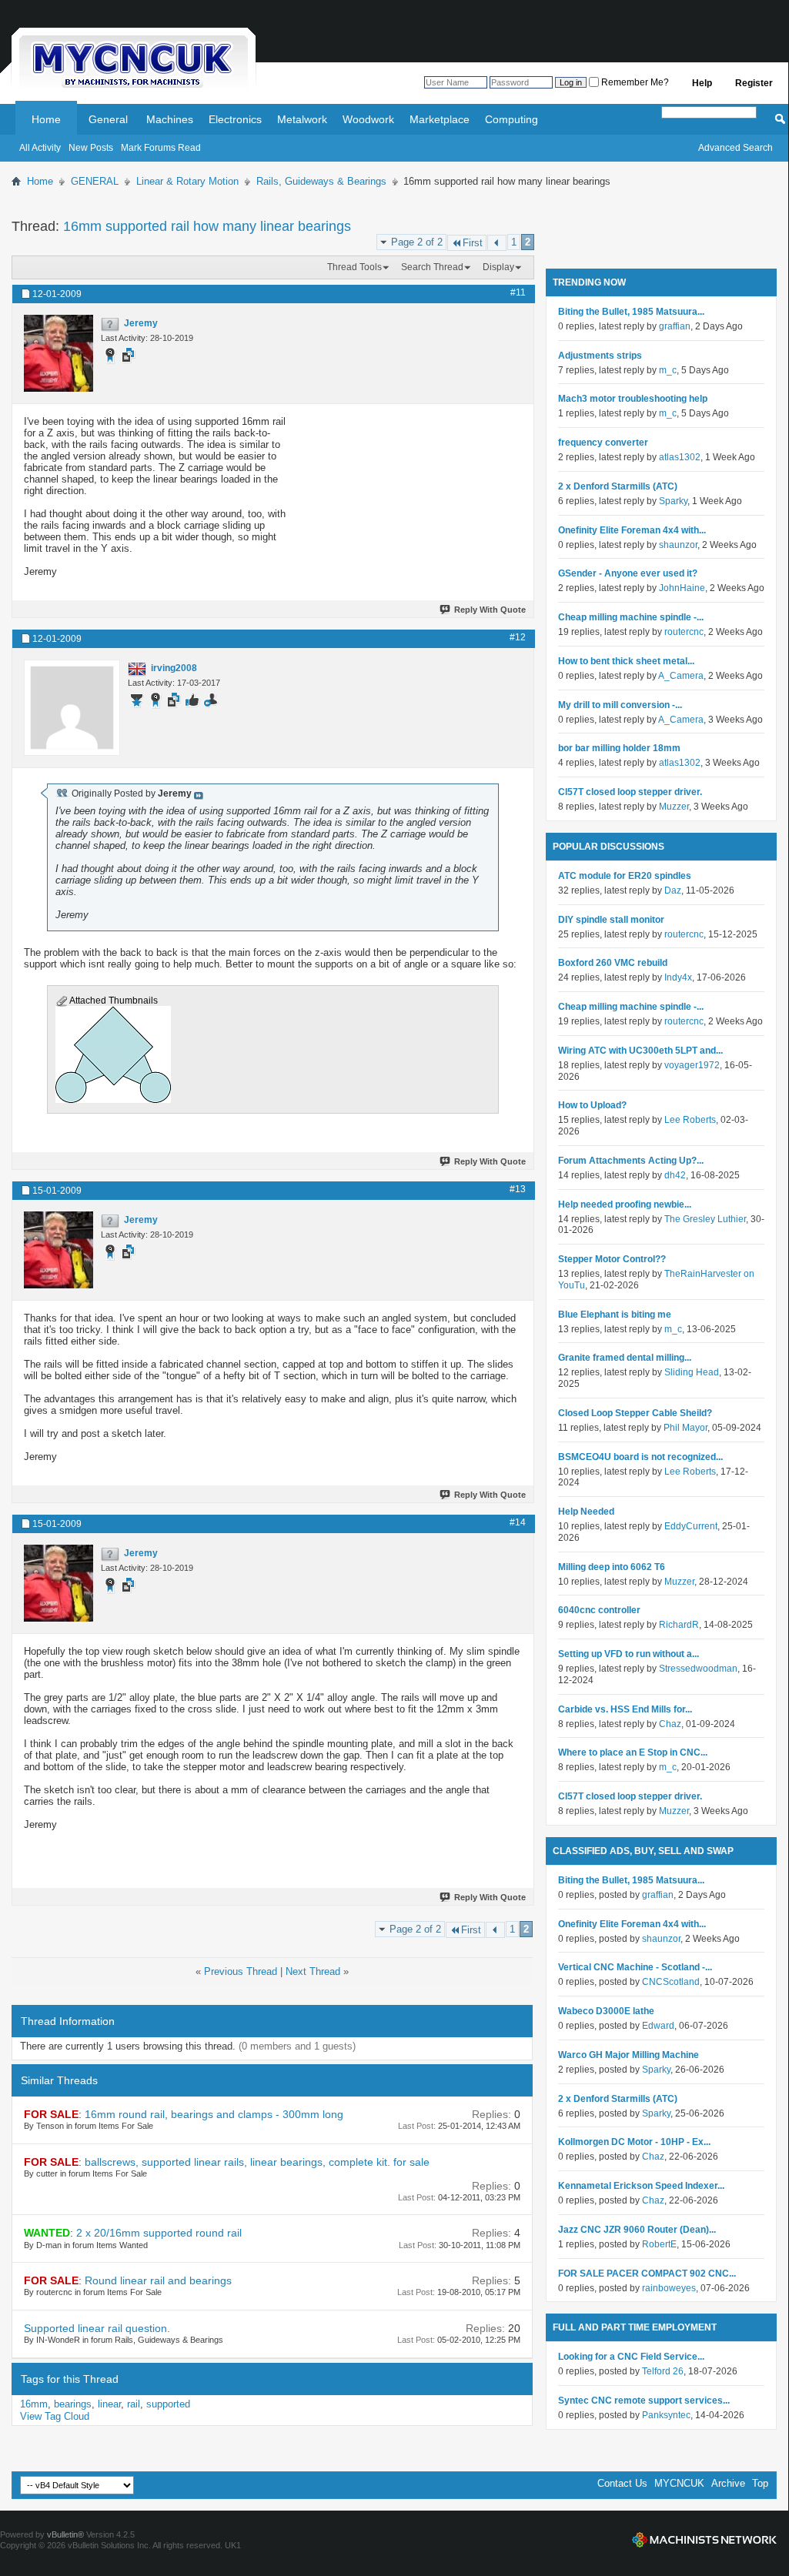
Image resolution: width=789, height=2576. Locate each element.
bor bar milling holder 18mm (619, 748)
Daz (673, 890)
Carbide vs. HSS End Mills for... (625, 1709)
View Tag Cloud (55, 2416)
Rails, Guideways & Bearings (321, 181)
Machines (170, 119)
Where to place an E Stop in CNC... (633, 1752)
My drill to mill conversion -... (620, 705)
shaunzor (678, 545)
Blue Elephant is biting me (615, 1315)
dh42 (675, 1175)
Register (754, 83)
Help (702, 83)
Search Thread (432, 267)
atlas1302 (680, 457)
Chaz (670, 1724)
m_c (668, 370)
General (108, 119)
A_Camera (681, 676)
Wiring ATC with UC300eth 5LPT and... (640, 1051)
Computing (512, 119)
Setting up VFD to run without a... (629, 1654)
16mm (34, 2404)
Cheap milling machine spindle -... (631, 617)
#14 (518, 1522)
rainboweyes (669, 2288)
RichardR (679, 1625)
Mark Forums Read (161, 148)
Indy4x (678, 977)
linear (109, 2404)
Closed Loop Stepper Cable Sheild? (635, 1413)
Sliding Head (692, 1372)
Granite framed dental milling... (625, 1358)
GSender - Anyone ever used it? (628, 573)
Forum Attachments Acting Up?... (631, 1161)
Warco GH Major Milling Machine (629, 2055)
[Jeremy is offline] (59, 353)
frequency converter (603, 443)
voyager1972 (692, 1065)
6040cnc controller (599, 1610)
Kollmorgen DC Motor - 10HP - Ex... (634, 2142)
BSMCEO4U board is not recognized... (640, 1457)
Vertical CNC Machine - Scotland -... (635, 1967)
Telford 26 (663, 2371)
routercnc (684, 632)
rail (134, 2404)
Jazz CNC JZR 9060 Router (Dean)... (637, 2230)
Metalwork (302, 119)
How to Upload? (592, 1105)
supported (168, 2404)
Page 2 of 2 (417, 242)
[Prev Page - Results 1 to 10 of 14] (497, 243)
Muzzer (674, 807)
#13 (518, 1189)
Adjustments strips (600, 356)
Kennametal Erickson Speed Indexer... (641, 2186)
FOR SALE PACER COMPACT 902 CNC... (647, 2274)
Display (498, 267)
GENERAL (95, 181)
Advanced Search (736, 148)
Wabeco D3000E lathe (606, 2011)
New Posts (91, 148)
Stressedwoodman (698, 1669)
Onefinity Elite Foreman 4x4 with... (632, 530)
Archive (728, 2483)
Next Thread (313, 1971)
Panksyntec (666, 2415)
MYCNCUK (679, 2483)
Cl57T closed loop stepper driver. (630, 792)
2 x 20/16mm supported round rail (159, 2233)
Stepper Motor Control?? (612, 1259)
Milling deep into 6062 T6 (612, 1567)
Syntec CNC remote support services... (644, 2401)
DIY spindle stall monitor (611, 920)
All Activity (40, 148)
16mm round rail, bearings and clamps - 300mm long (214, 2114)
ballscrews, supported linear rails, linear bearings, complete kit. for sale (257, 2162)
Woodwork (368, 119)
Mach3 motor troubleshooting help (633, 399)
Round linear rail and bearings (158, 2280)
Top (760, 2483)
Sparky (673, 501)
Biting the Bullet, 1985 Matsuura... (631, 312)
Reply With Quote (490, 610)
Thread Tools (354, 267)
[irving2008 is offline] (72, 708)
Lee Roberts (690, 1120)
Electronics (235, 119)
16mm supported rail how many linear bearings (207, 226)
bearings (73, 2404)
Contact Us (622, 2483)
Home (46, 119)
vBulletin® (65, 2534)
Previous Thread (241, 1971)
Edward (658, 2026)
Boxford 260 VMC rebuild (613, 963)
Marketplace (440, 119)
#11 (518, 292)
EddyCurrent (691, 1526)
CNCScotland (671, 1982)
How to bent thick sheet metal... (626, 661)
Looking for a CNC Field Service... (631, 2357)
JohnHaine (682, 588)
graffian (675, 326)
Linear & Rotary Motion (187, 181)
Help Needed (586, 1512)
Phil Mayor (685, 1428)
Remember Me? (634, 82)
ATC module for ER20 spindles (625, 876)
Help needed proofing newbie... (625, 1204)
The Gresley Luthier (705, 1219)
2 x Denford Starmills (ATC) (618, 486)
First (473, 243)
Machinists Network (704, 2540)
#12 (518, 637)
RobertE (659, 2244)
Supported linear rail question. (97, 2328)
